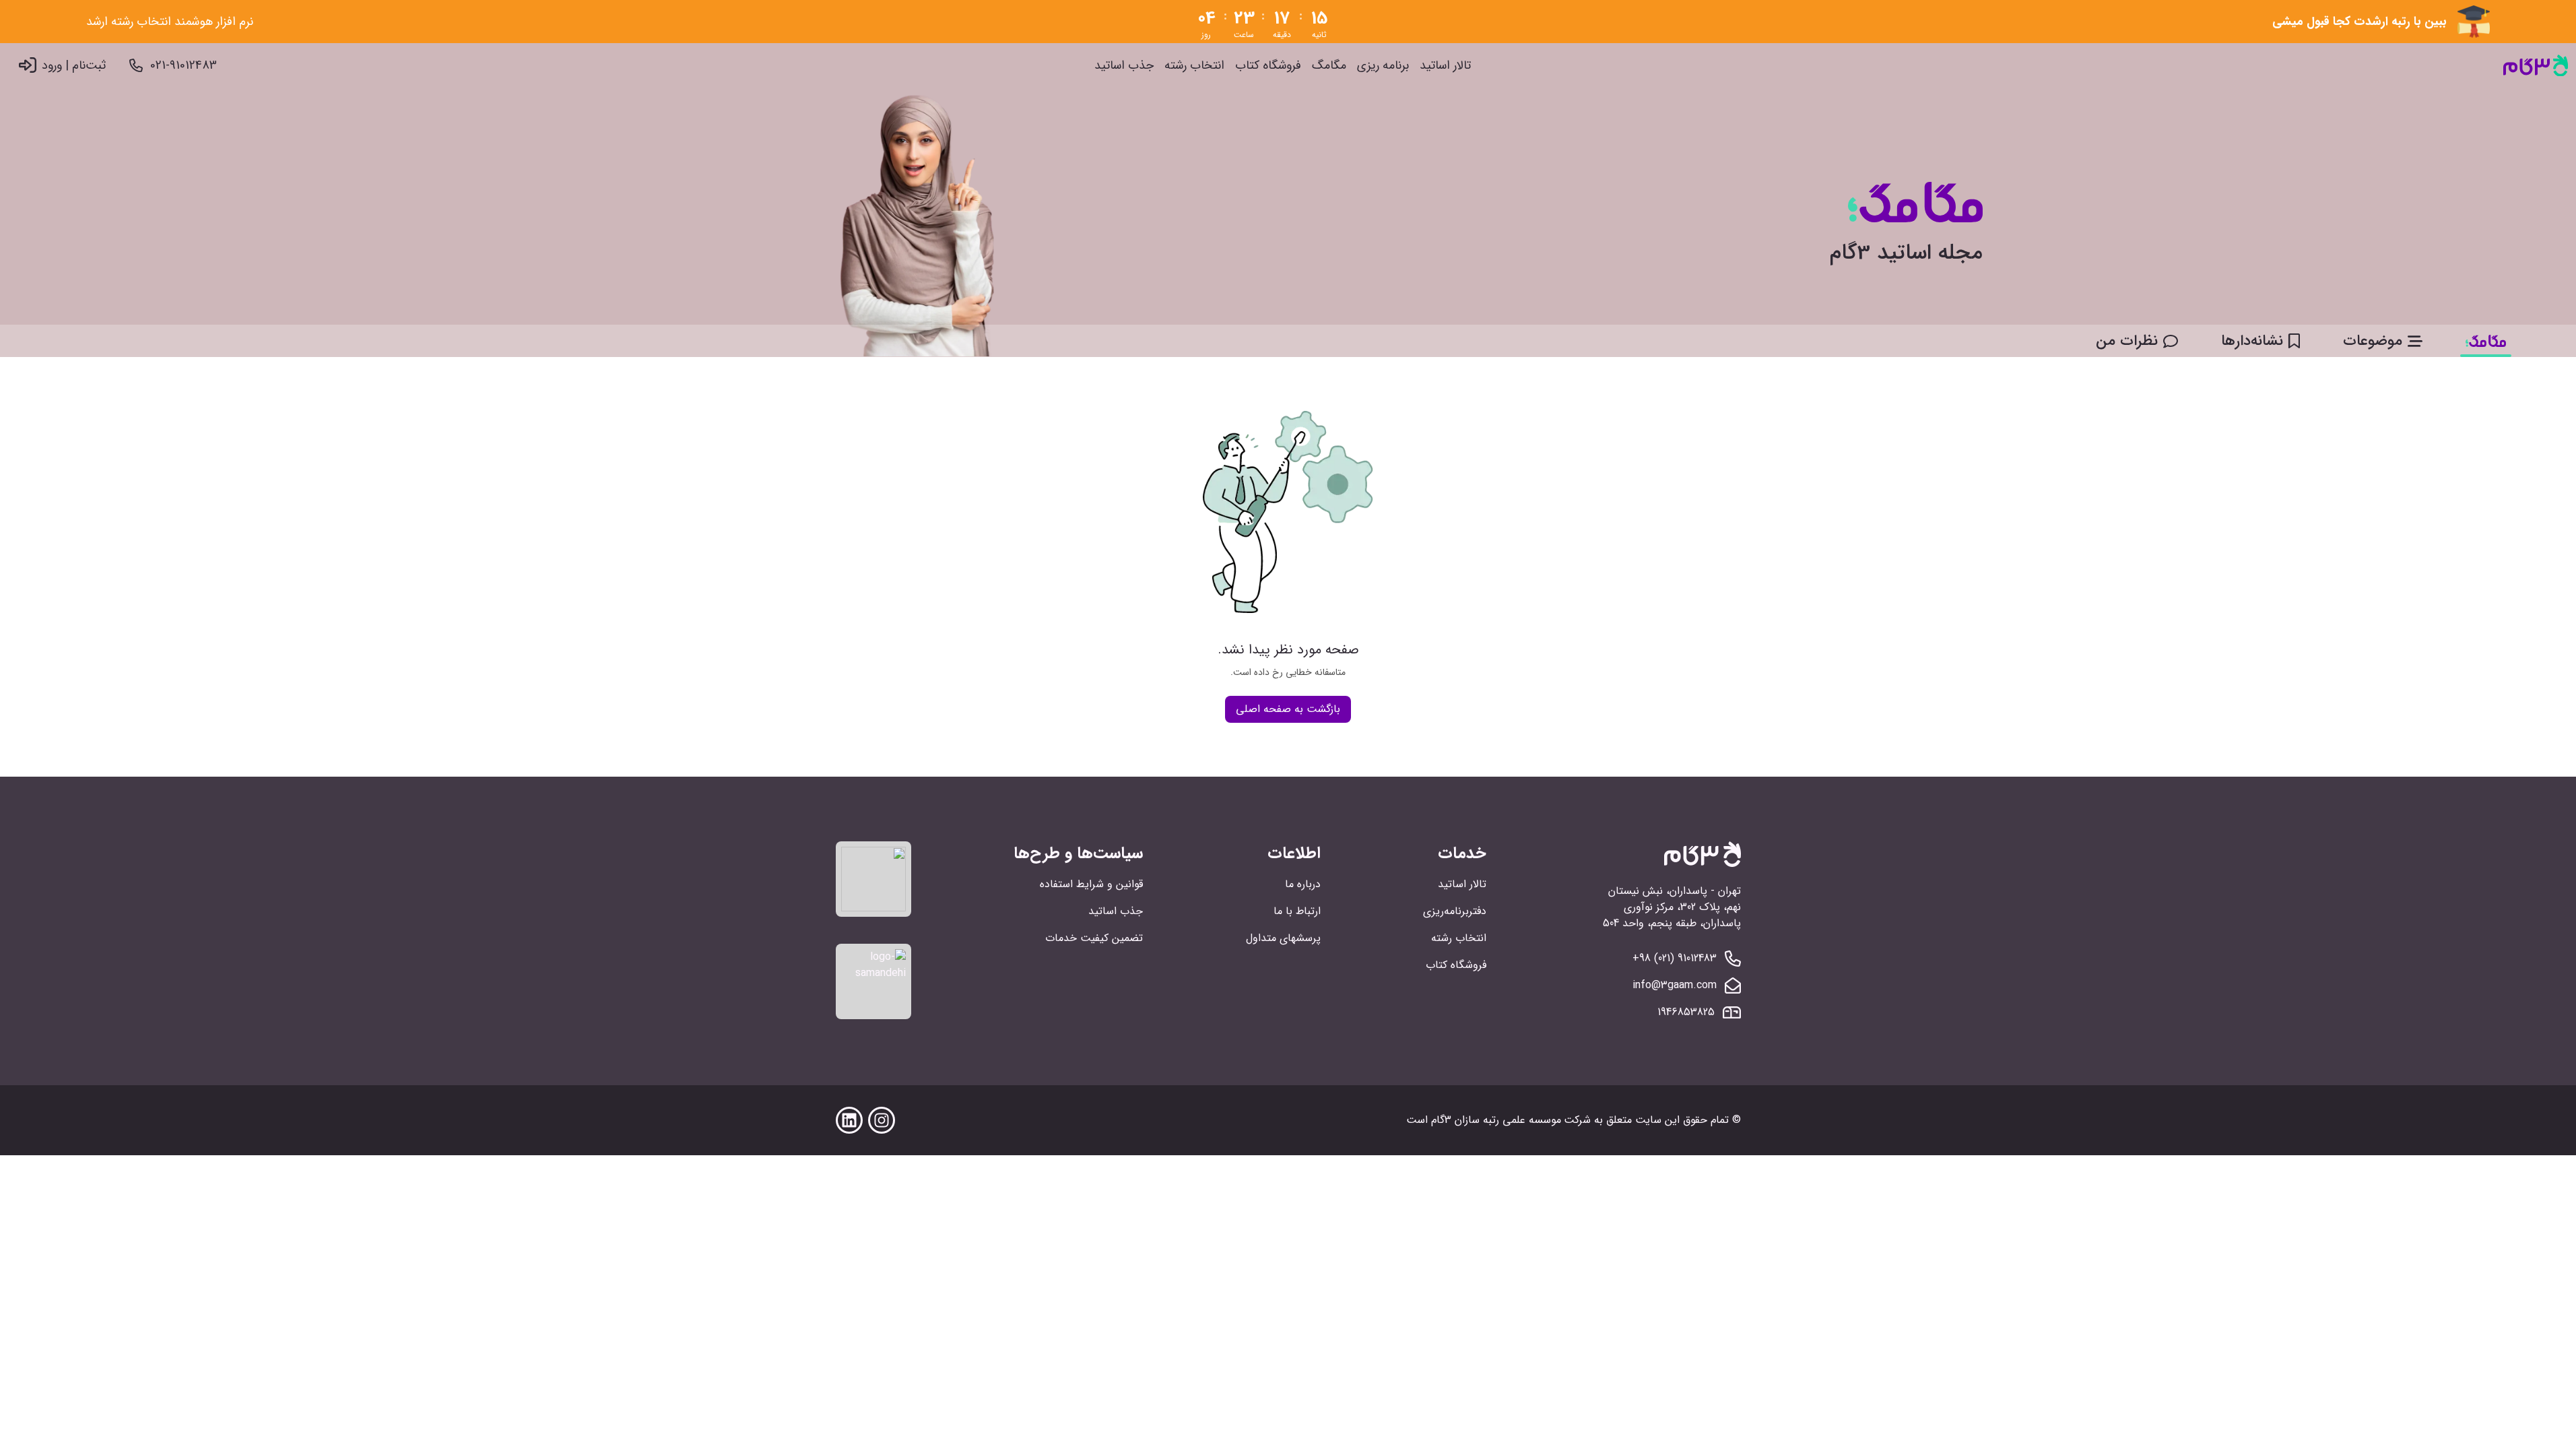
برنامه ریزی (1383, 66)
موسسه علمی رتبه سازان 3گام (1496, 1120)
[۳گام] (2536, 66)
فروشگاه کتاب (1268, 66)
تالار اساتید (1445, 66)
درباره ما (1303, 884)
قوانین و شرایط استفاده (1091, 884)
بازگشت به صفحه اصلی (1288, 709)
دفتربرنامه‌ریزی (1455, 911)
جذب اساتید (1124, 66)
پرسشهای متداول (1283, 938)
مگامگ (1329, 66)
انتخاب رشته (1194, 66)
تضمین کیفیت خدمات (1094, 938)
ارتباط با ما (1297, 911)
